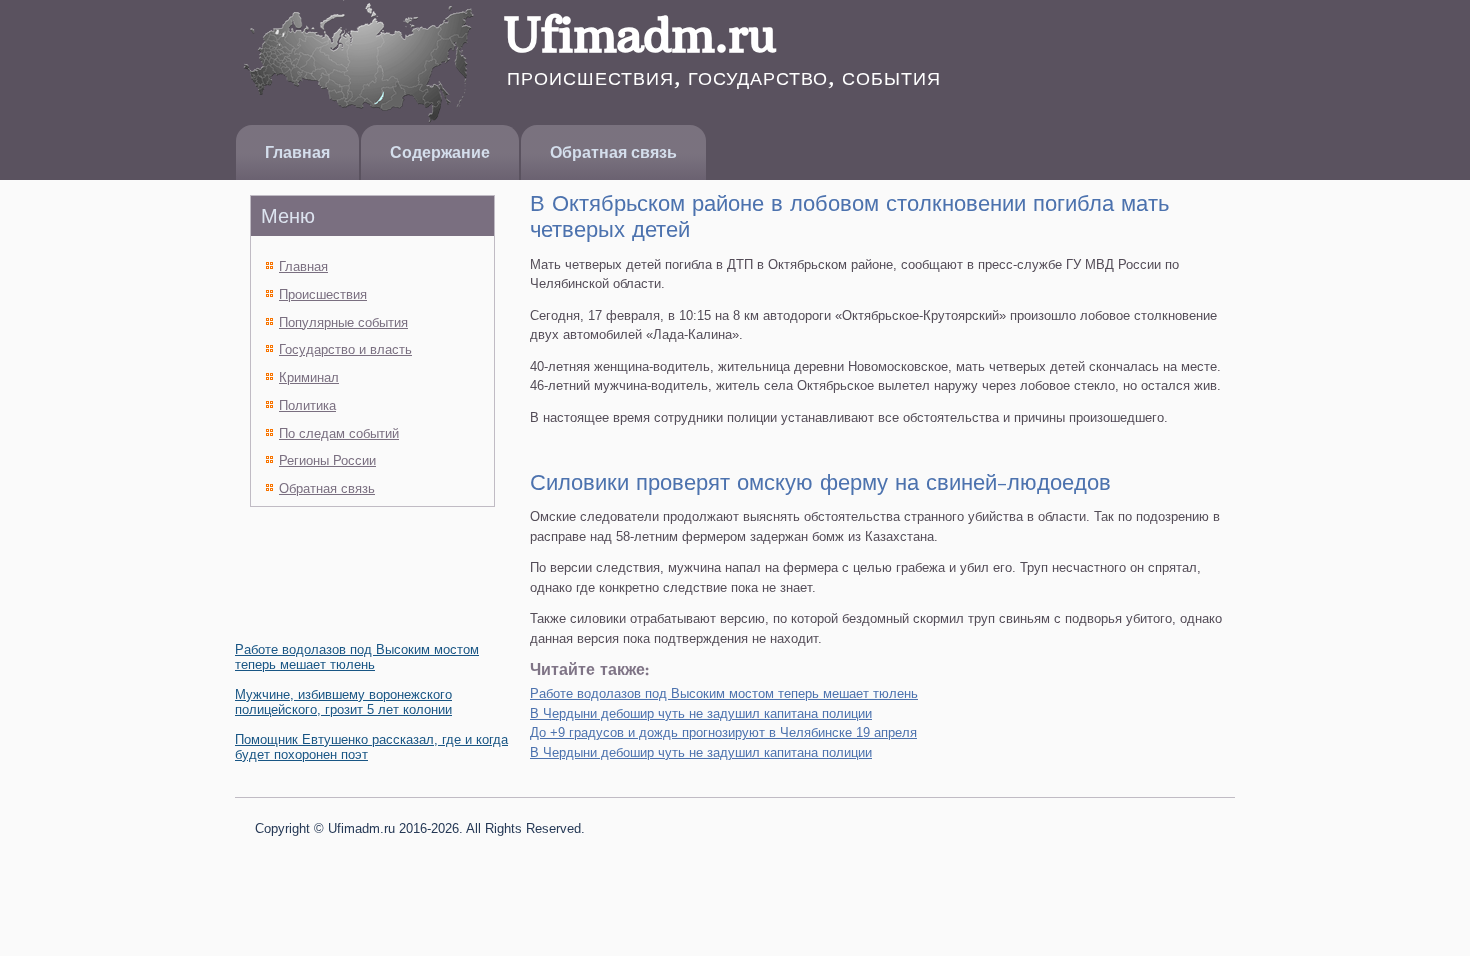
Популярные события (343, 322)
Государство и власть (345, 349)
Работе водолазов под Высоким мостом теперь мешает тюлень (357, 657)
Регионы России (327, 460)
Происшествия (323, 294)
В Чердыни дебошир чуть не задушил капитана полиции (701, 713)
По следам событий (339, 433)
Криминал (309, 377)
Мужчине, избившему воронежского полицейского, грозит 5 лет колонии (343, 702)
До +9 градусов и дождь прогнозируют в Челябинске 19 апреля (723, 732)
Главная (297, 152)
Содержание (440, 152)
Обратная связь (613, 152)
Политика (307, 405)
